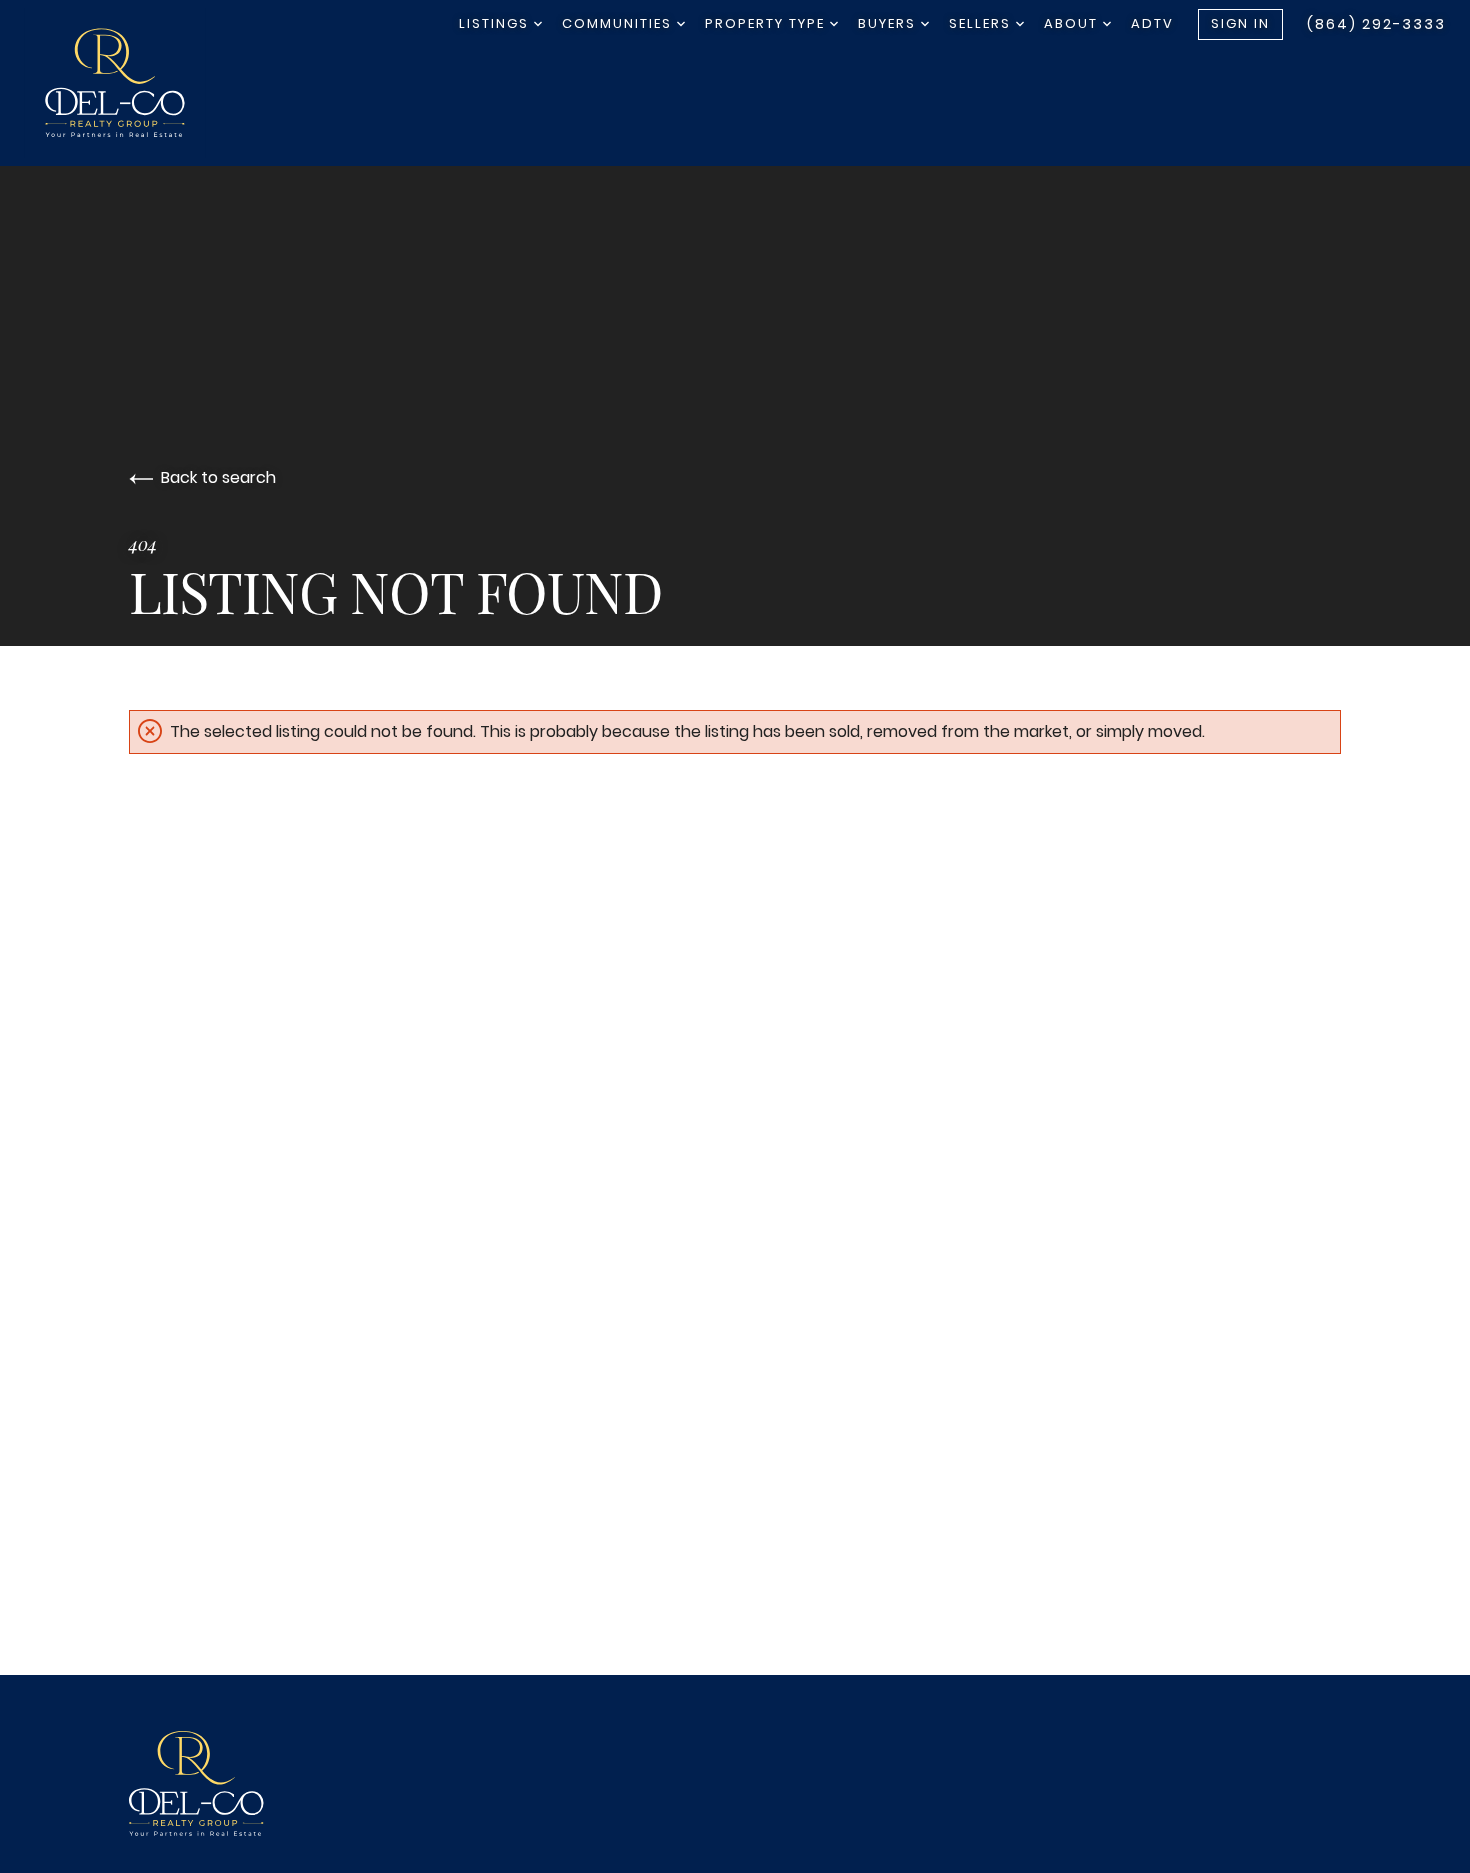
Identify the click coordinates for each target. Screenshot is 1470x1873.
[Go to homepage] (135, 83)
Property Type (767, 23)
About (1073, 23)
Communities (619, 23)
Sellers (982, 23)
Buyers (889, 23)
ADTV (1152, 23)
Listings (496, 23)
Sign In (1240, 23)
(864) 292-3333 (1376, 24)
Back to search (218, 477)
